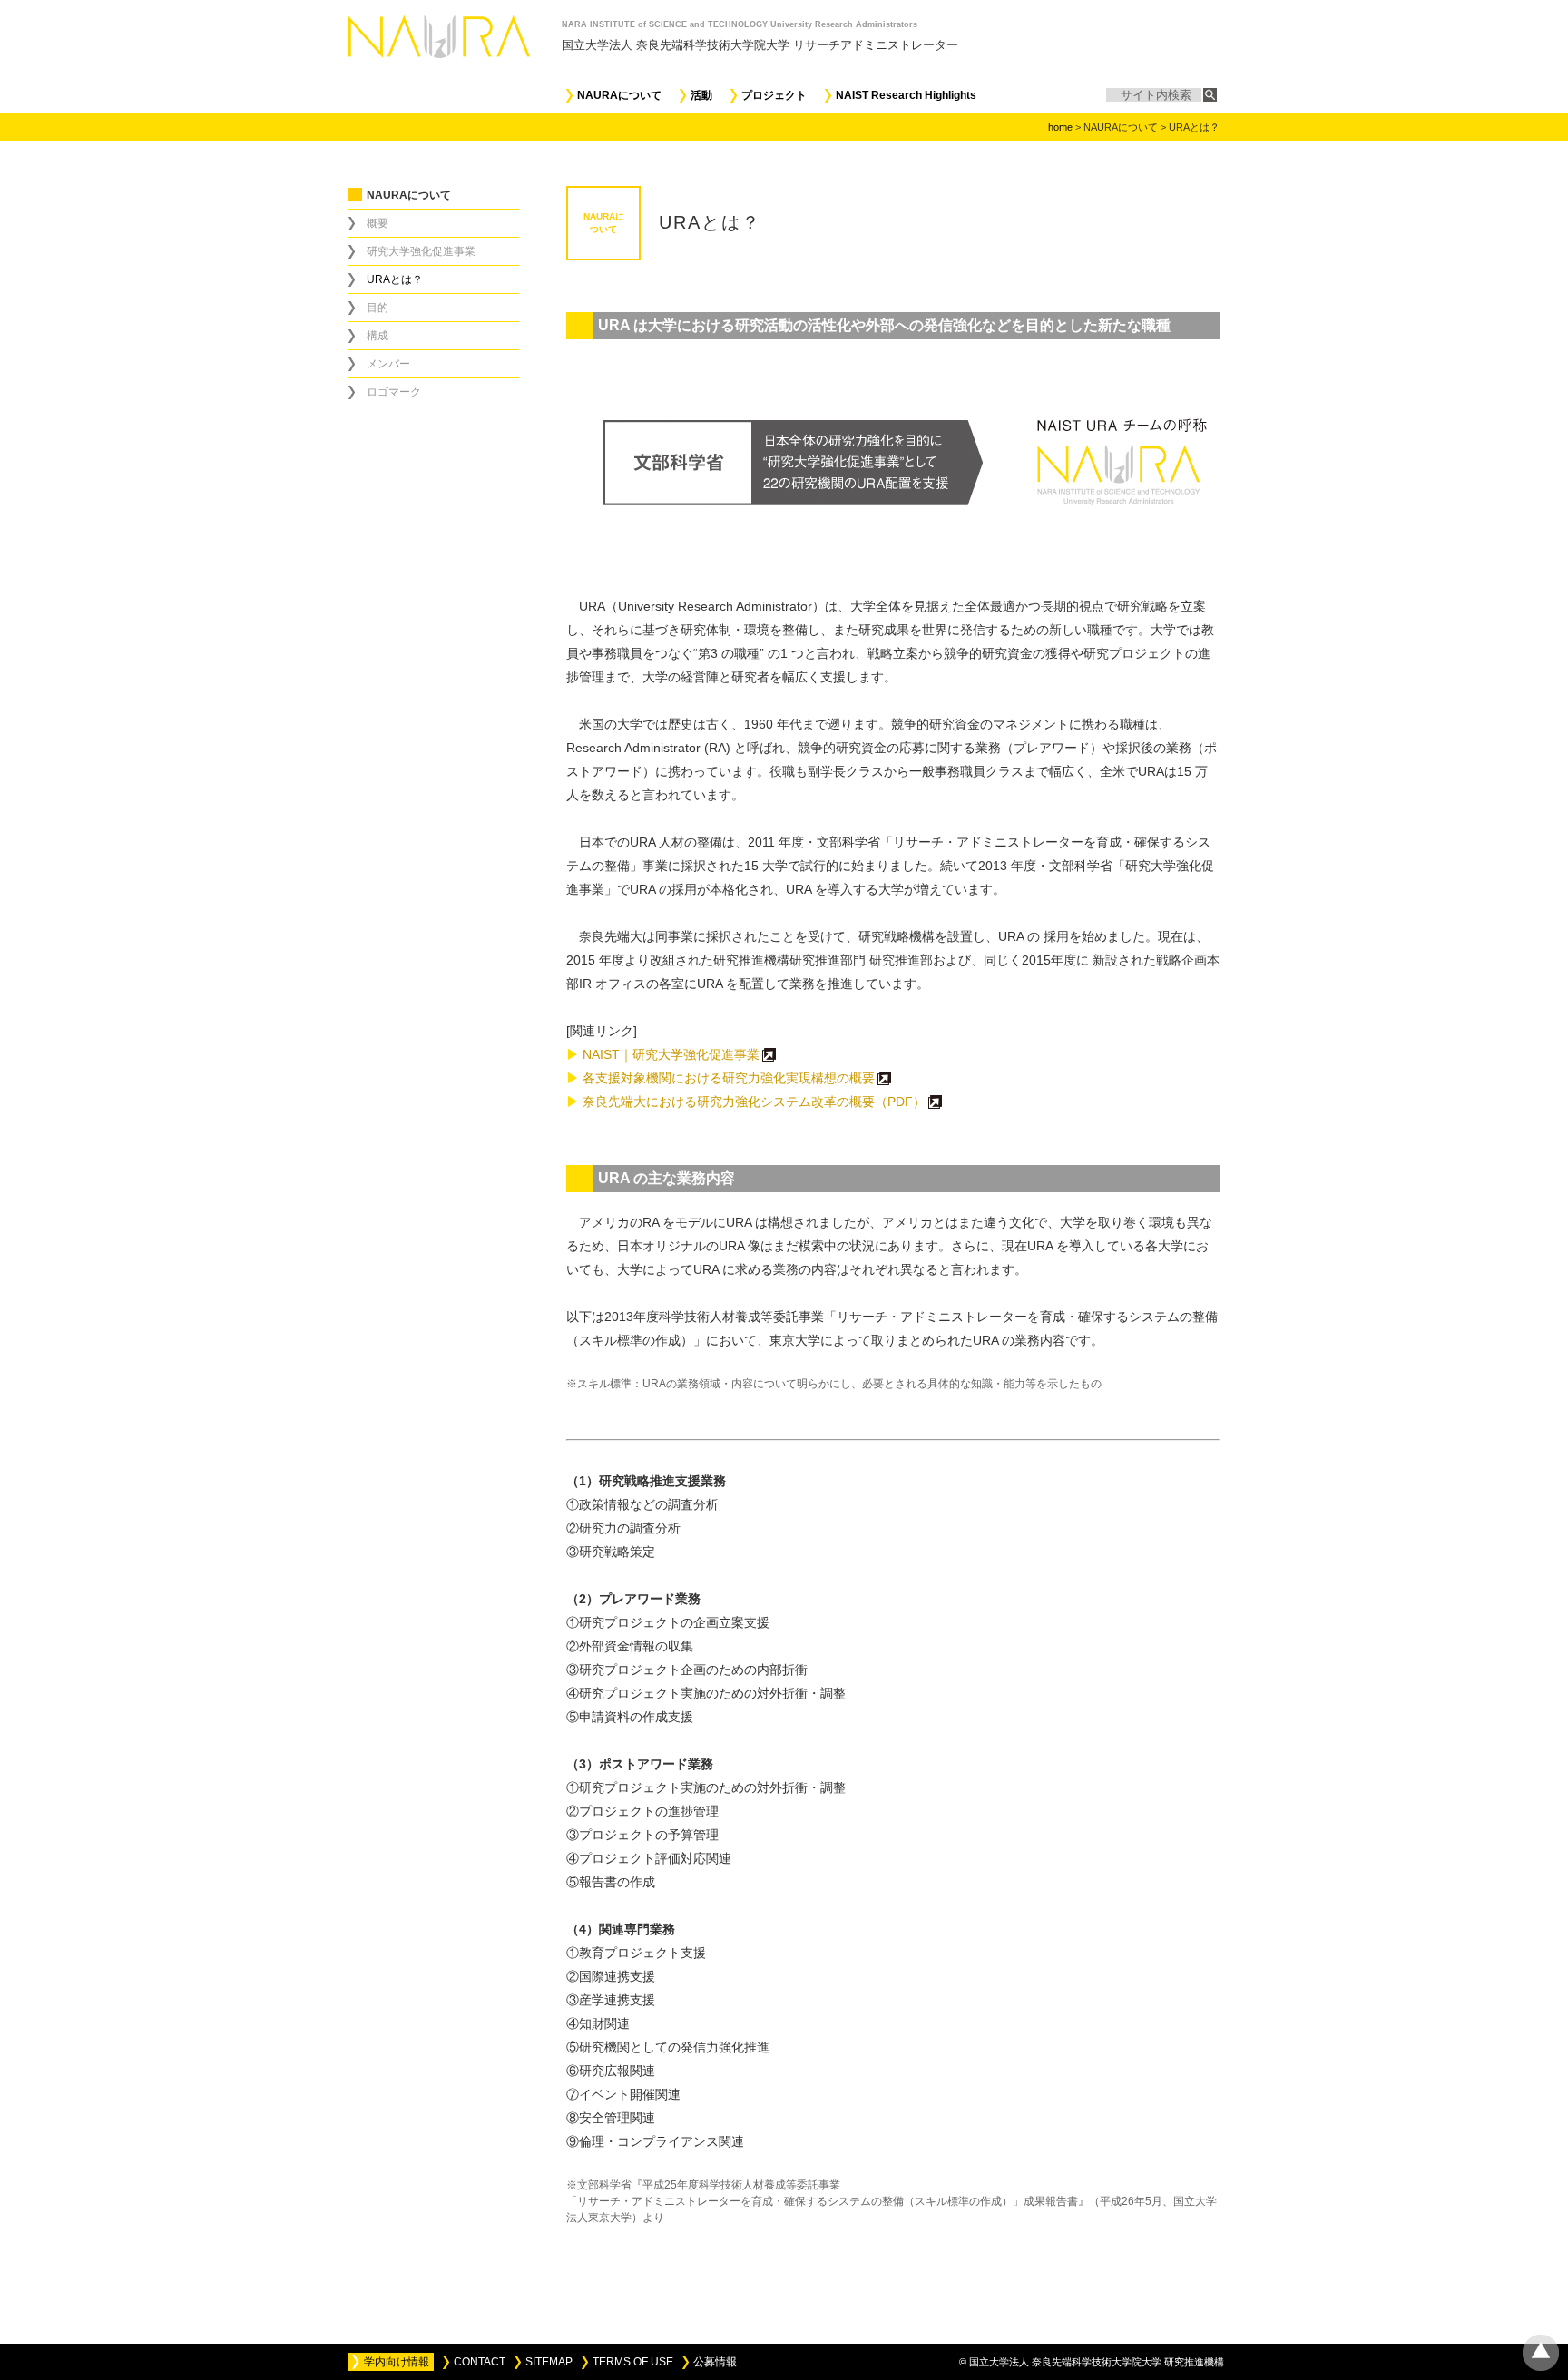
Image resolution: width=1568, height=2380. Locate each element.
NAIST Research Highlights (906, 95)
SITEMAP (549, 2362)
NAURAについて (619, 95)
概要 (377, 223)
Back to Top (1541, 2353)
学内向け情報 (397, 2362)
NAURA (455, 36)
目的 (377, 308)
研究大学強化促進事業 (421, 251)
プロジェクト (774, 95)
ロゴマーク (394, 392)
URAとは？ (395, 279)
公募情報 (715, 2362)
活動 (701, 95)
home (1060, 127)
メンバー (388, 364)
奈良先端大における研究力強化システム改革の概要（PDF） (746, 1102)
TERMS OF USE (633, 2362)
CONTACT (480, 2362)
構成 (377, 336)
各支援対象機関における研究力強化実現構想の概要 (720, 1078)
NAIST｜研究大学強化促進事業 (663, 1054)
